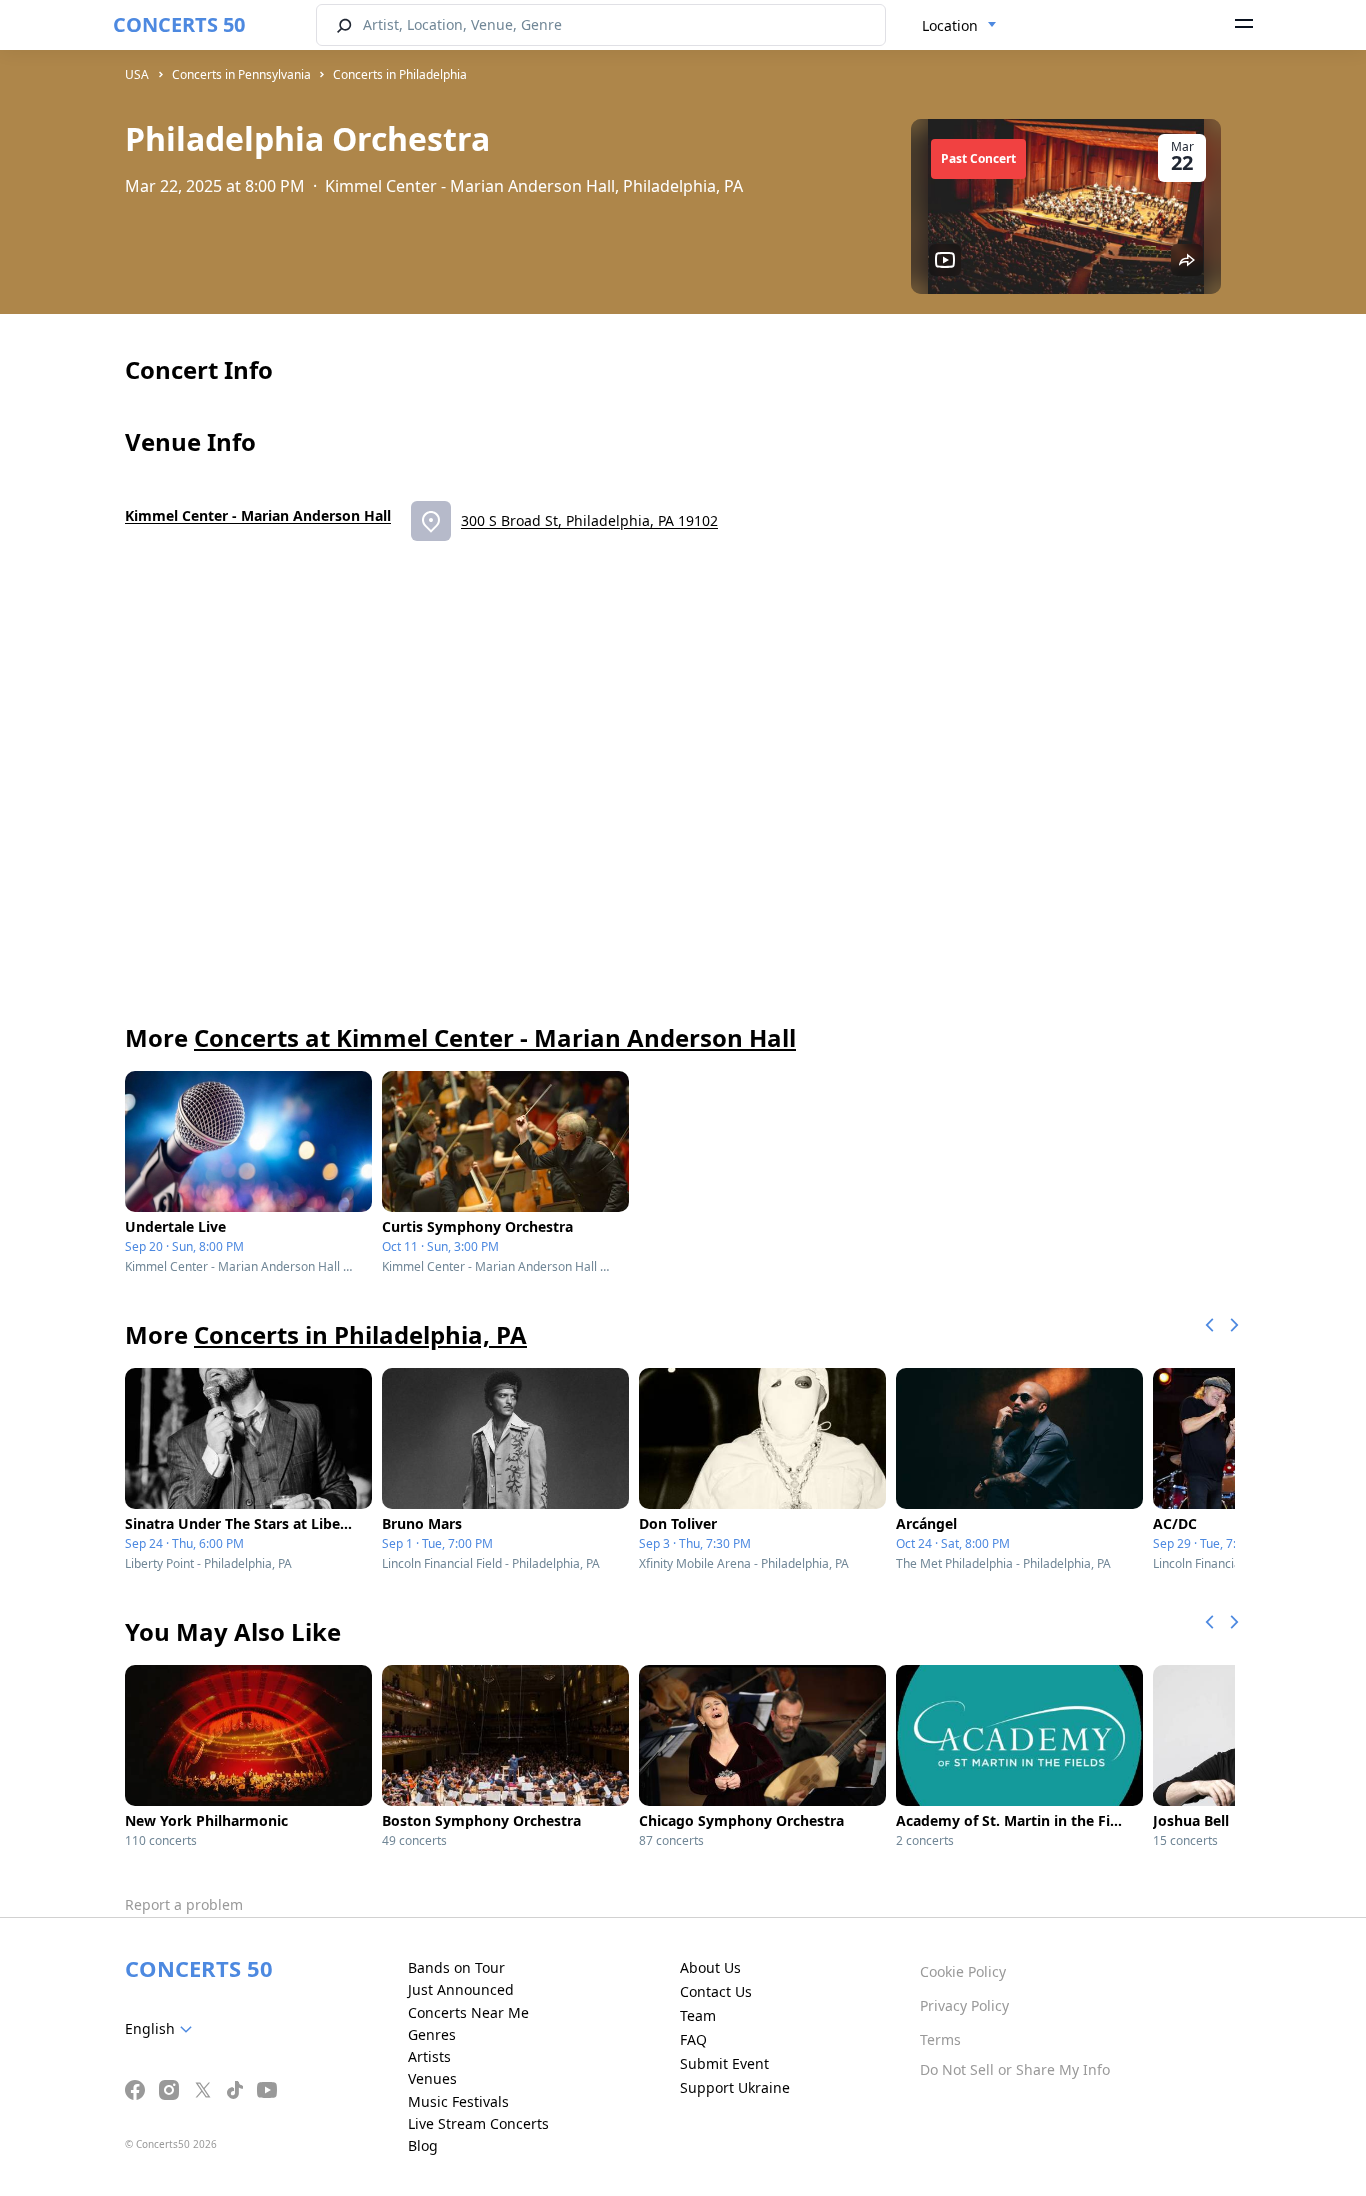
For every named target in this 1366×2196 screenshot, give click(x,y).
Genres (432, 2034)
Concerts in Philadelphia (400, 74)
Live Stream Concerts (478, 2123)
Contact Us (716, 1991)
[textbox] (162, 2029)
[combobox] (959, 26)
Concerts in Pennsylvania (241, 74)
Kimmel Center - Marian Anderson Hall (258, 515)
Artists (429, 2056)
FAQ (693, 2039)
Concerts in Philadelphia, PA (360, 1334)
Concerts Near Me (468, 2012)
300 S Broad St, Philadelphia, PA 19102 (589, 520)
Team (698, 2015)
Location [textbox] (950, 25)
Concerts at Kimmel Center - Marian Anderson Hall (495, 1037)
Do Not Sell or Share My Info (1015, 2069)
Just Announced (461, 1989)
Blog (423, 2145)
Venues (432, 2078)
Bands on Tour (456, 1967)
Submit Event (724, 2063)
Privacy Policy (964, 2005)
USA (137, 74)
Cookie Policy (963, 1971)
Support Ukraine (735, 2087)
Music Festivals (458, 2101)
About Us (710, 1967)
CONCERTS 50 (179, 24)
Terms (940, 2039)
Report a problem (184, 1904)
